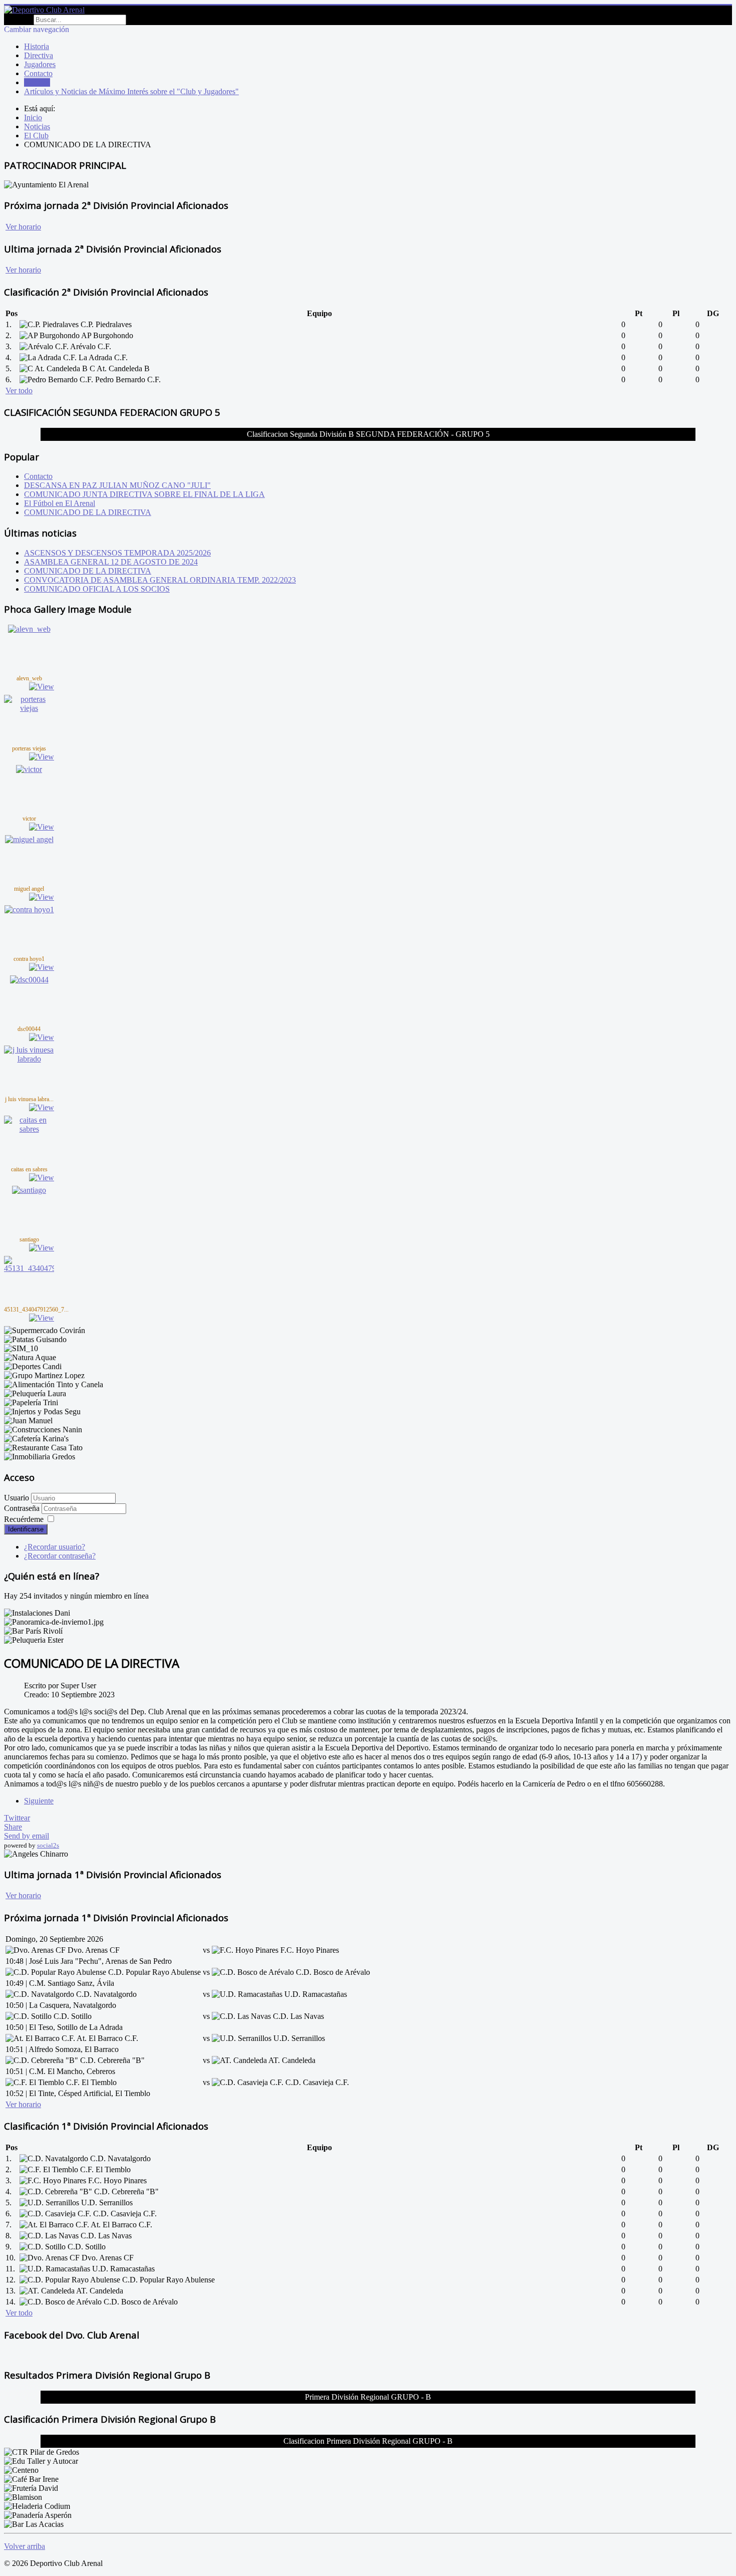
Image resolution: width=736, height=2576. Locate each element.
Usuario (17, 1498)
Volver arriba (25, 2546)
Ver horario (23, 227)
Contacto (38, 73)
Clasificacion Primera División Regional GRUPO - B (368, 2441)
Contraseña (23, 1508)
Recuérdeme (24, 1519)
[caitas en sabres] (29, 1129)
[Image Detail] (42, 687)
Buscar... (18, 19)
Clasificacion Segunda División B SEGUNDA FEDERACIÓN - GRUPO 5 (368, 434)
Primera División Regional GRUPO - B (368, 2397)
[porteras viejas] (29, 708)
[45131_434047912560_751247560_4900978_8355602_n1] (29, 1268)
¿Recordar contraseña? (60, 1556)
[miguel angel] (29, 839)
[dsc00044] (29, 980)
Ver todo (19, 391)
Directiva (39, 55)
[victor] (29, 769)
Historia (37, 46)
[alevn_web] (29, 629)
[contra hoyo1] (29, 910)
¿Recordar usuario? (55, 1547)
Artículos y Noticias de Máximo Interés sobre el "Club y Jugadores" (131, 91)
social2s (48, 1845)
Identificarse (26, 1529)
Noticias (37, 82)
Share (13, 1827)
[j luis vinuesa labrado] (29, 1059)
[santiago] (29, 1190)
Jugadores (40, 64)
